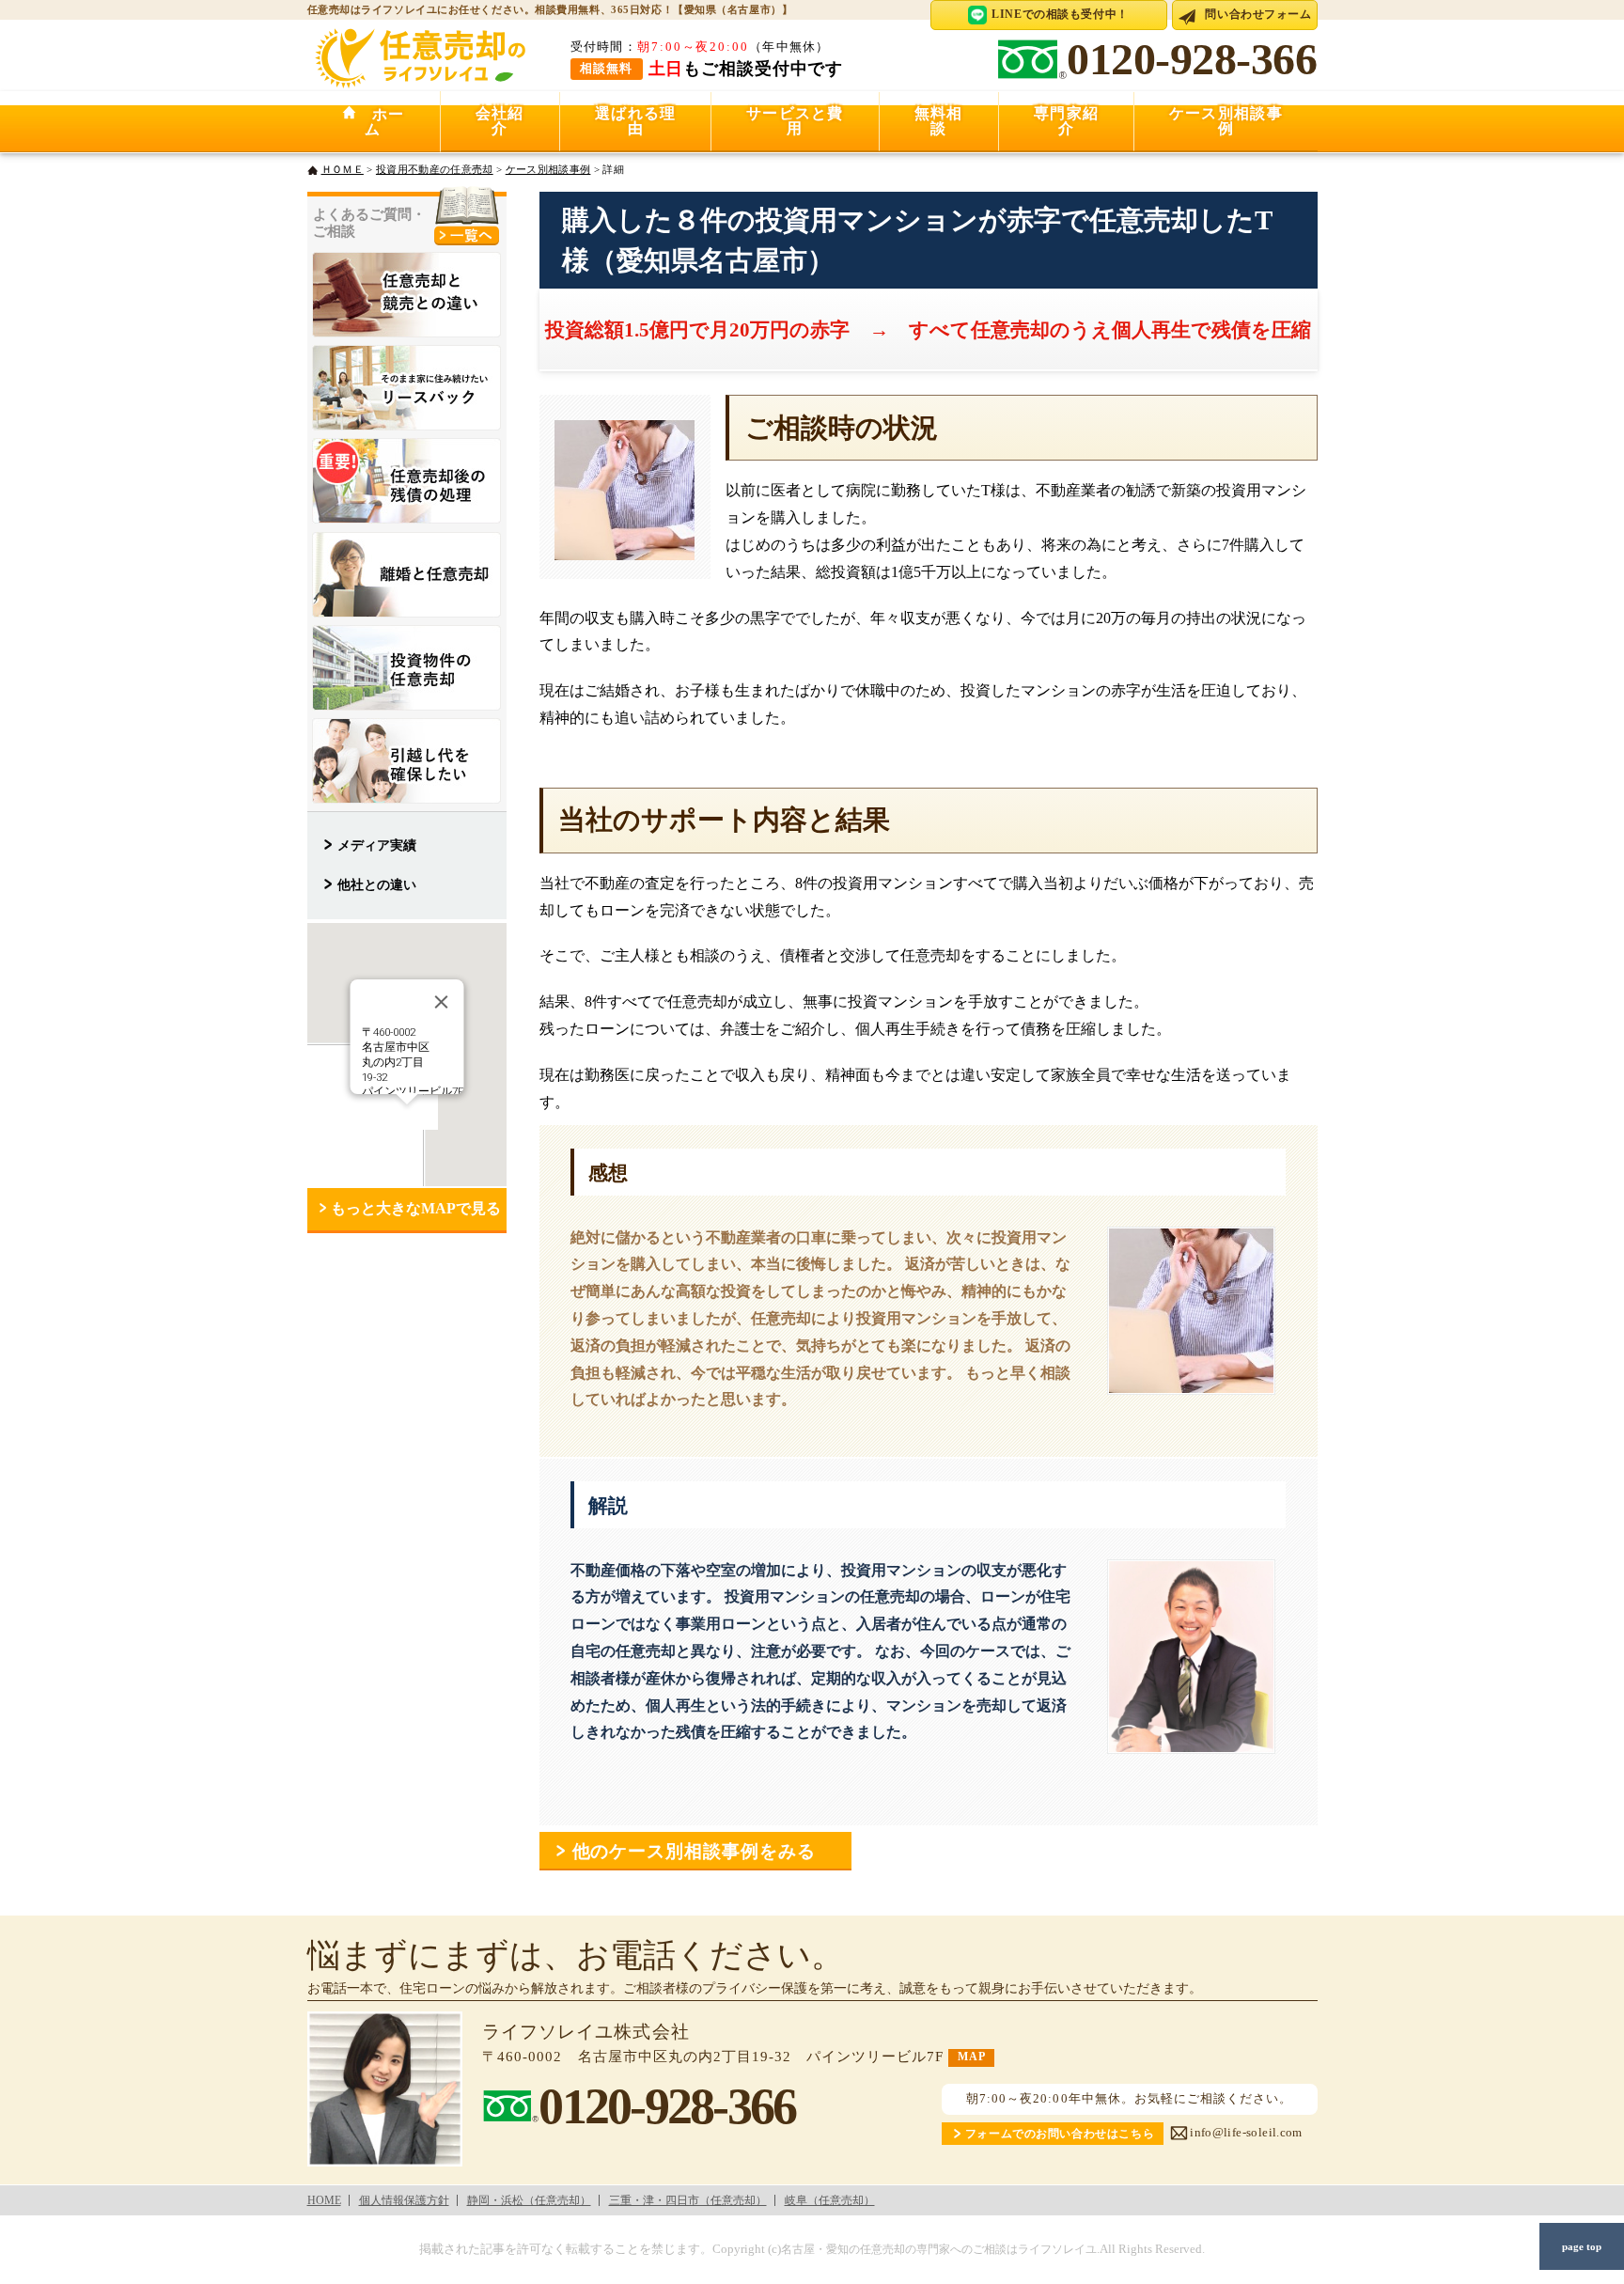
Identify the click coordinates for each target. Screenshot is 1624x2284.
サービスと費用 (795, 121)
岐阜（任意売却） (830, 2200)
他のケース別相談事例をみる (703, 1851)
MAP (971, 2057)
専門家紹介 (1066, 121)
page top (1582, 2246)
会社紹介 (500, 121)
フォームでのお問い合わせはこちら (1060, 2134)
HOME (324, 2200)
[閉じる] (441, 1002)
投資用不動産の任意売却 (435, 169)
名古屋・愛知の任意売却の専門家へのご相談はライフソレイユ (939, 2250)
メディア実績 (377, 845)
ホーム (381, 122)
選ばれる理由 (635, 121)
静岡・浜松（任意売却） (529, 2200)
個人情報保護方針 (404, 2200)
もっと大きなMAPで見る (416, 1208)
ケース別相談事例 (1226, 121)
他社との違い (377, 884)
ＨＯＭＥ (343, 169)
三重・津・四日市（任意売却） (688, 2200)
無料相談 (939, 121)
